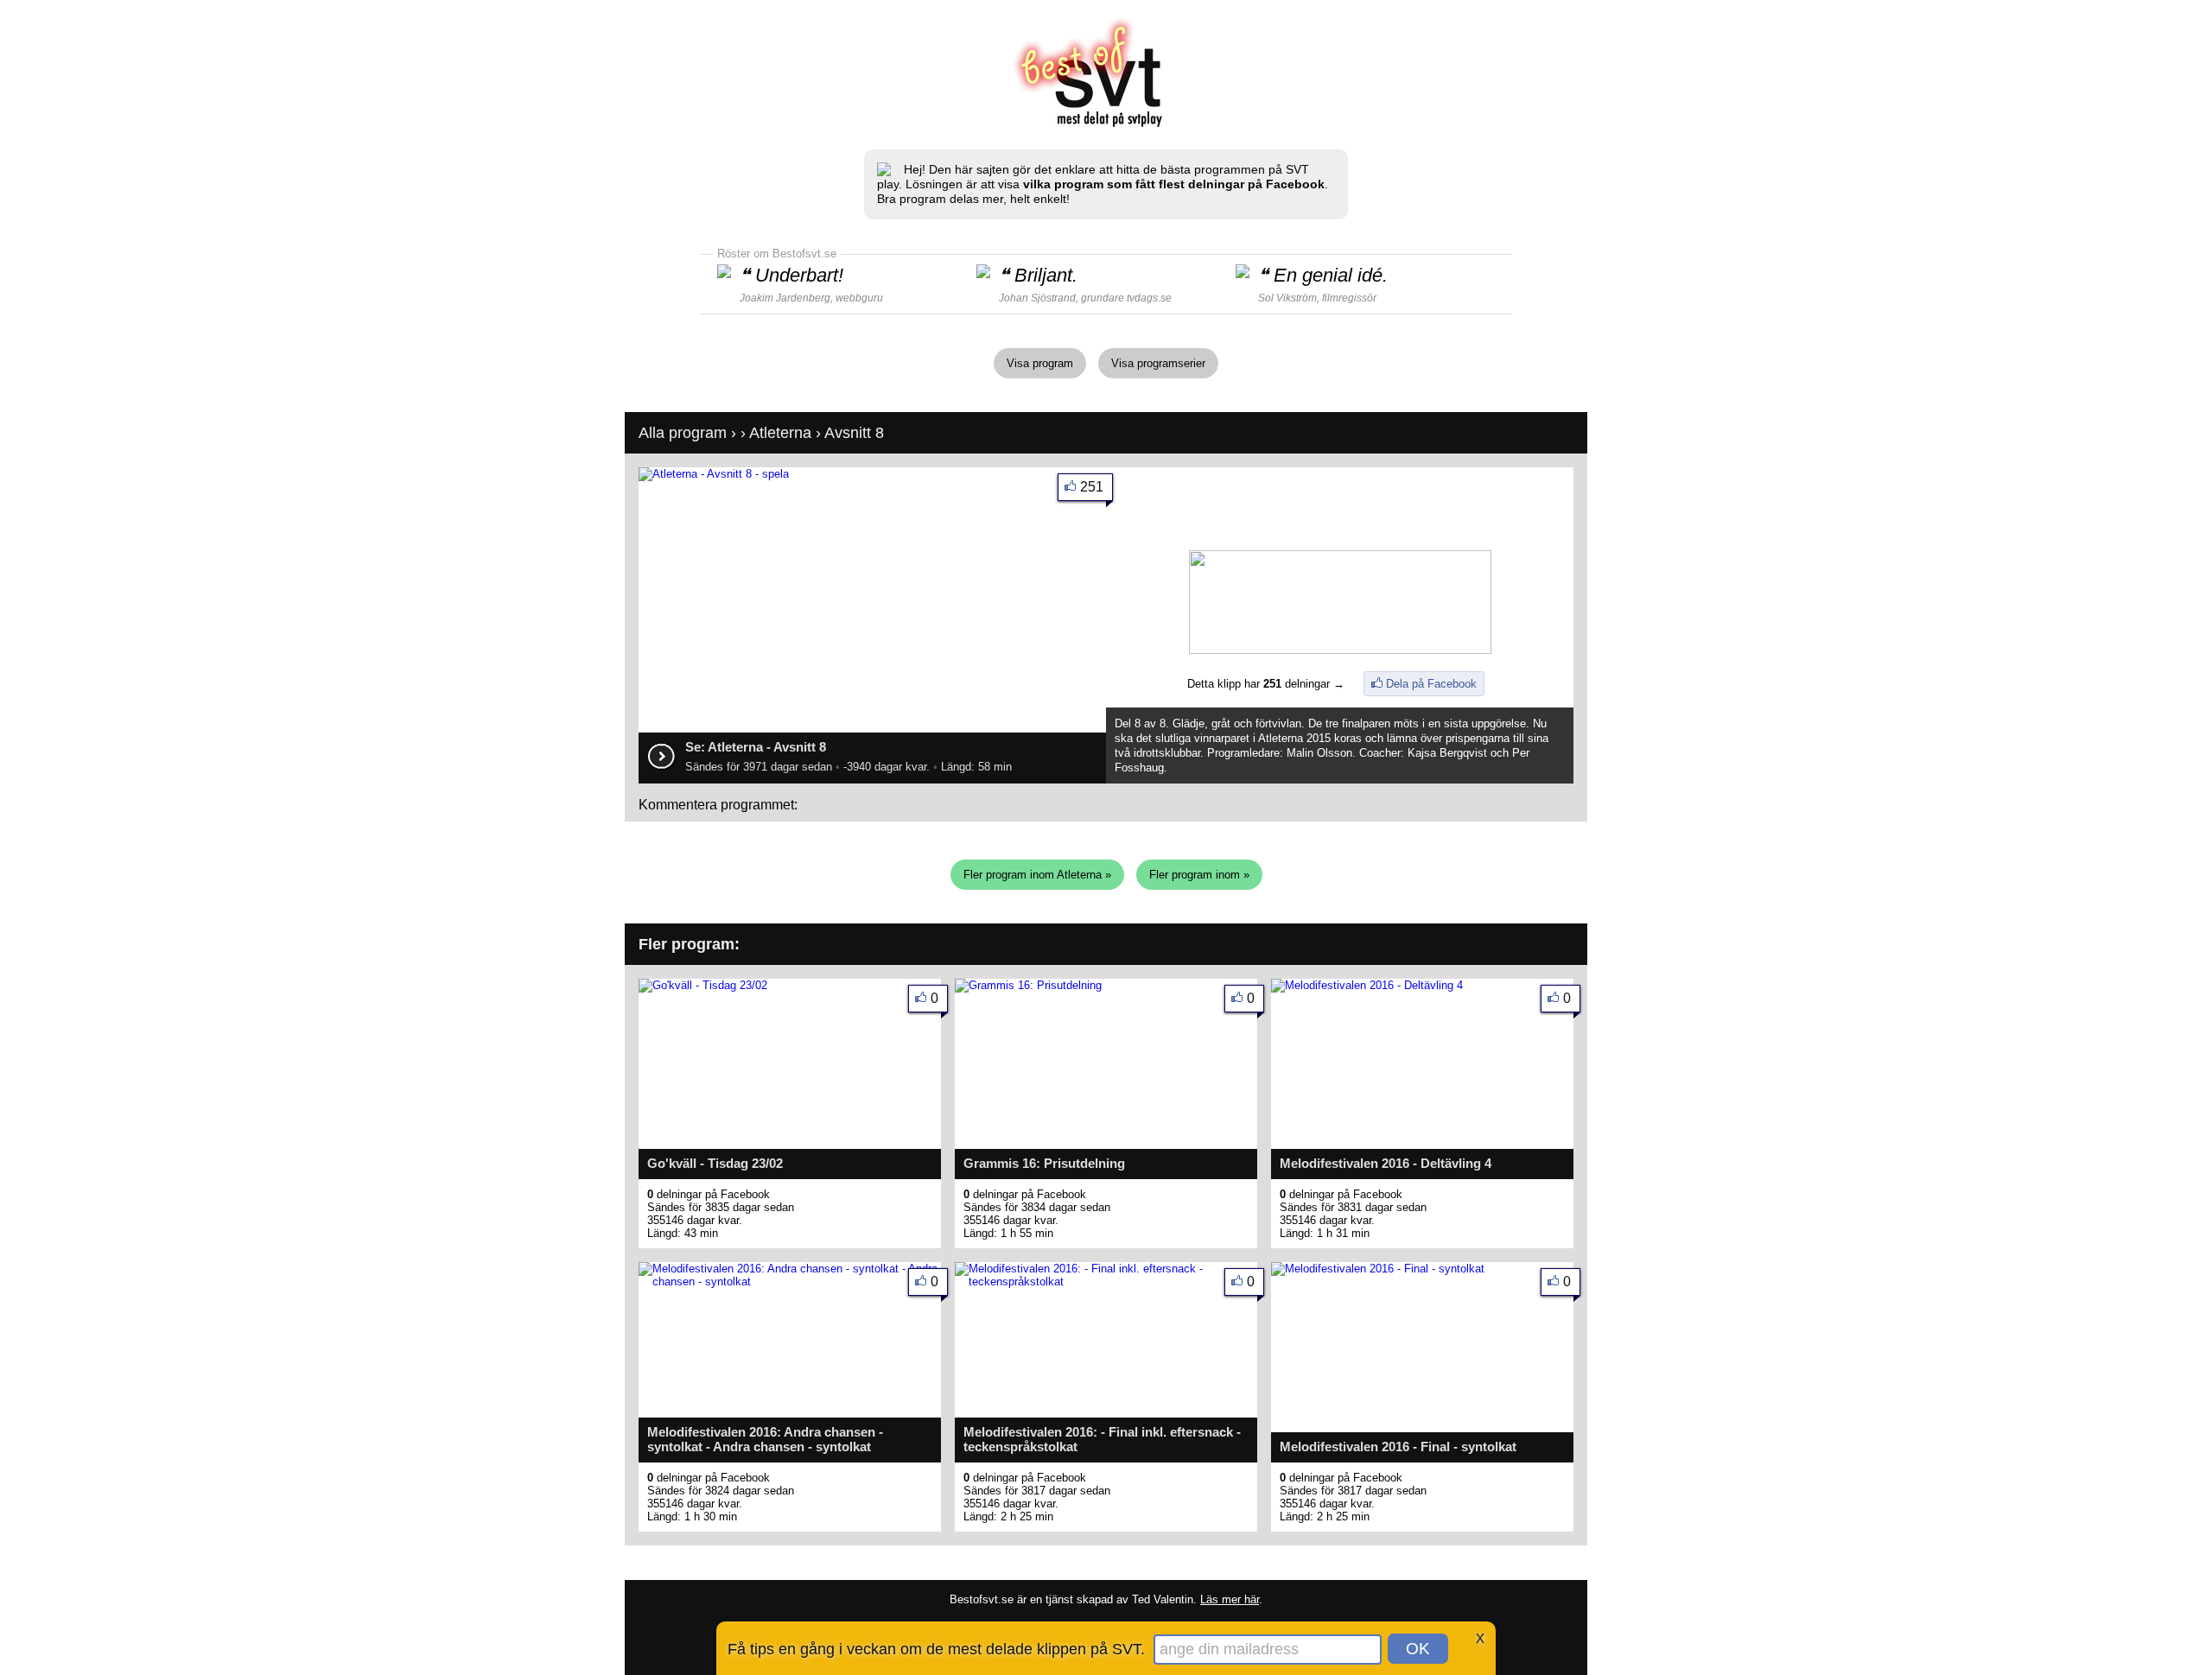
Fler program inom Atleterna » (1037, 875)
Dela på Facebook (1431, 684)
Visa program (1040, 363)
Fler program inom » (1199, 875)
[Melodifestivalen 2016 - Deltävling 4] (1367, 985)
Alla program (683, 433)
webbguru (859, 298)
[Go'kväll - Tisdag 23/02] (703, 985)
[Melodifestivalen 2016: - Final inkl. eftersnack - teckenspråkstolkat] (1106, 1282)
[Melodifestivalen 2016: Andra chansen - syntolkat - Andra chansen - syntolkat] (790, 1282)
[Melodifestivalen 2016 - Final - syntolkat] (1378, 1269)
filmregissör (1349, 298)
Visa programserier (1158, 363)
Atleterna (780, 433)
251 (1092, 487)
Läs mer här (1230, 1599)
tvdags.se (1149, 298)
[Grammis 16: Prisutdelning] (1028, 985)
